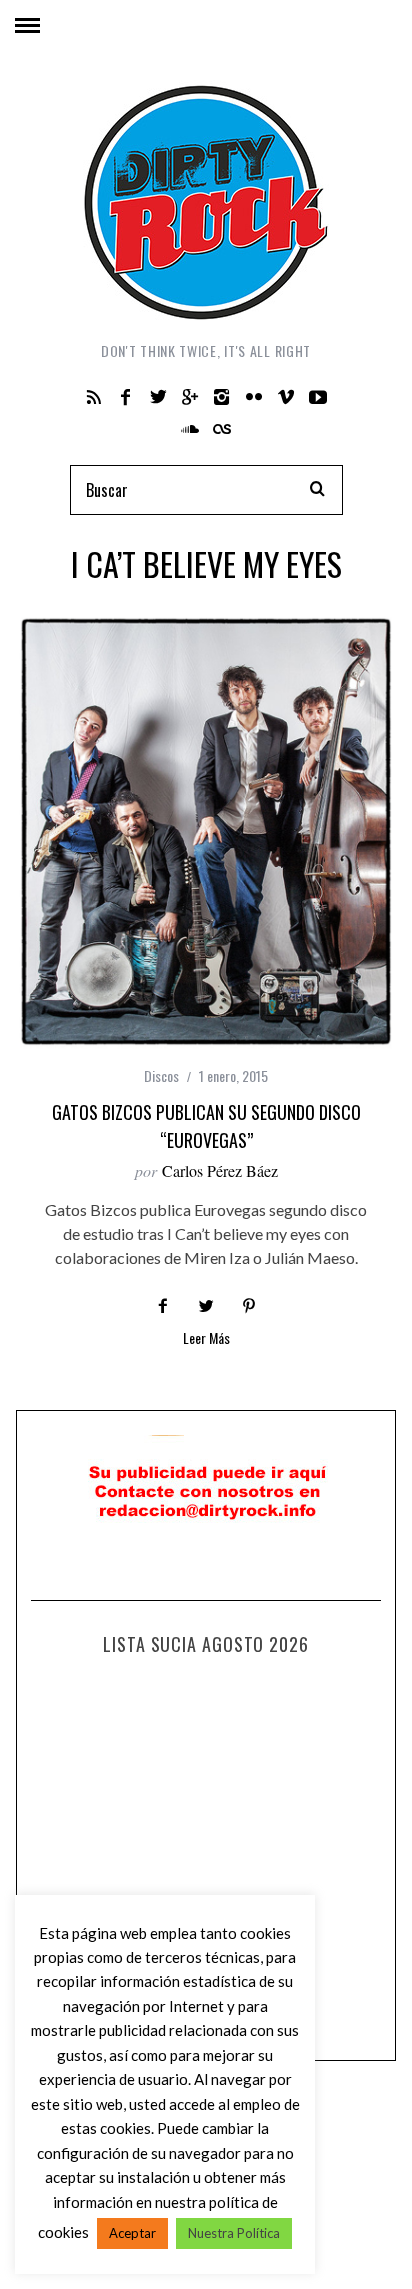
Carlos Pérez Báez (220, 1170)
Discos (161, 1075)
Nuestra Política (234, 2233)
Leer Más (206, 1339)
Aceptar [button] (132, 2233)
